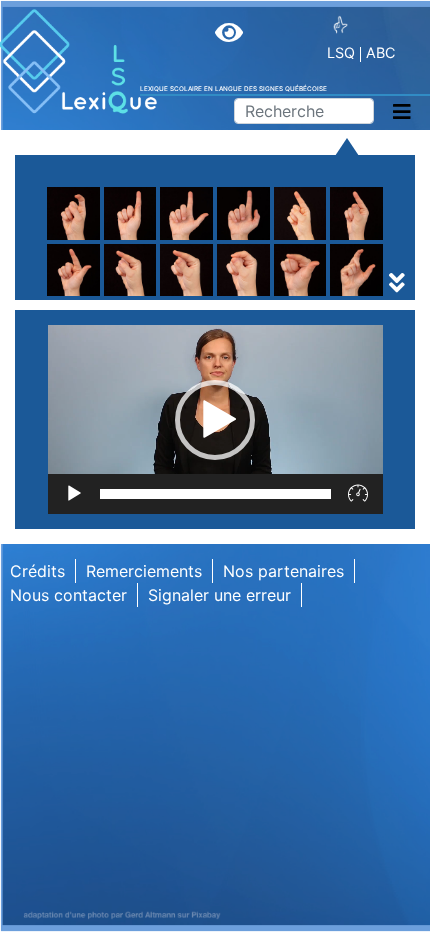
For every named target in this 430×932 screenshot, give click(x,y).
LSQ (341, 52)
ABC (380, 52)
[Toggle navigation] (402, 112)
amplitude (100, 267)
